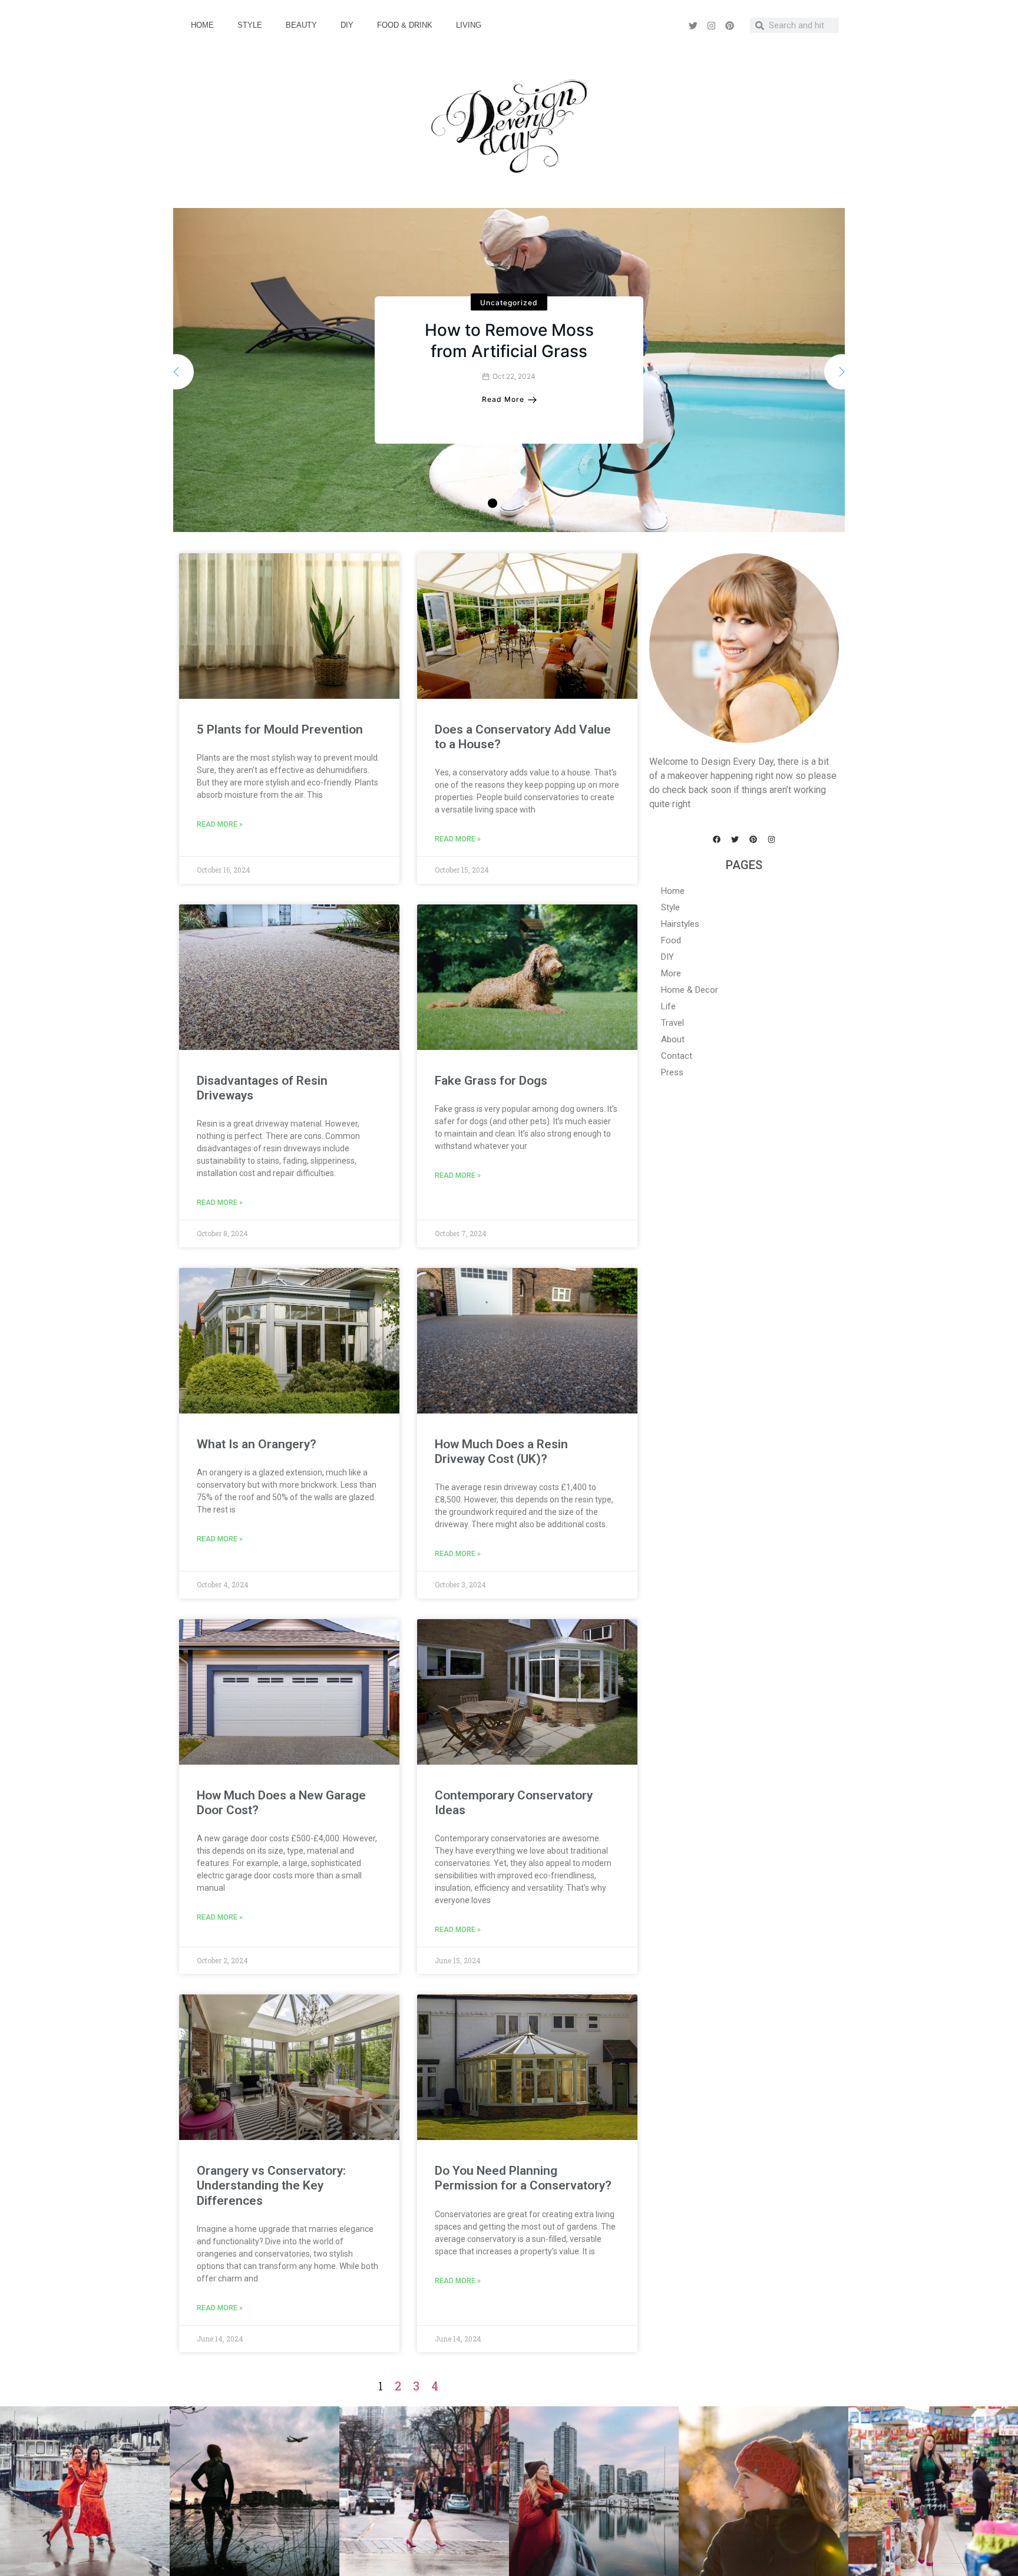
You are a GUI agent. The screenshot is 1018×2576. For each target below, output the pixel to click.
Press (672, 1072)
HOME (202, 25)
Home (673, 891)
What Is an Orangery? (257, 1444)
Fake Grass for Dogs (491, 1081)
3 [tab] (526, 503)
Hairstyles (680, 924)
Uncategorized (509, 303)
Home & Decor (690, 990)
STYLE (250, 25)
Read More (503, 399)
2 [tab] (508, 503)
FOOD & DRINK (405, 25)
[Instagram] (711, 25)
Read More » (220, 824)
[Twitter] (693, 25)
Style (670, 907)
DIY (347, 25)
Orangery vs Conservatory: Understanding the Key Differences (271, 2185)
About (673, 1039)
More (671, 973)
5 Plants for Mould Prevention (280, 729)
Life (668, 1006)
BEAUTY (301, 25)
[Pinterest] (729, 25)
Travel (672, 1023)
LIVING (469, 25)
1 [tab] (493, 503)
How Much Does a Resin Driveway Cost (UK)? (501, 1452)
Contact (677, 1056)
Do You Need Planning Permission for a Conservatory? (523, 2178)
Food (671, 940)
